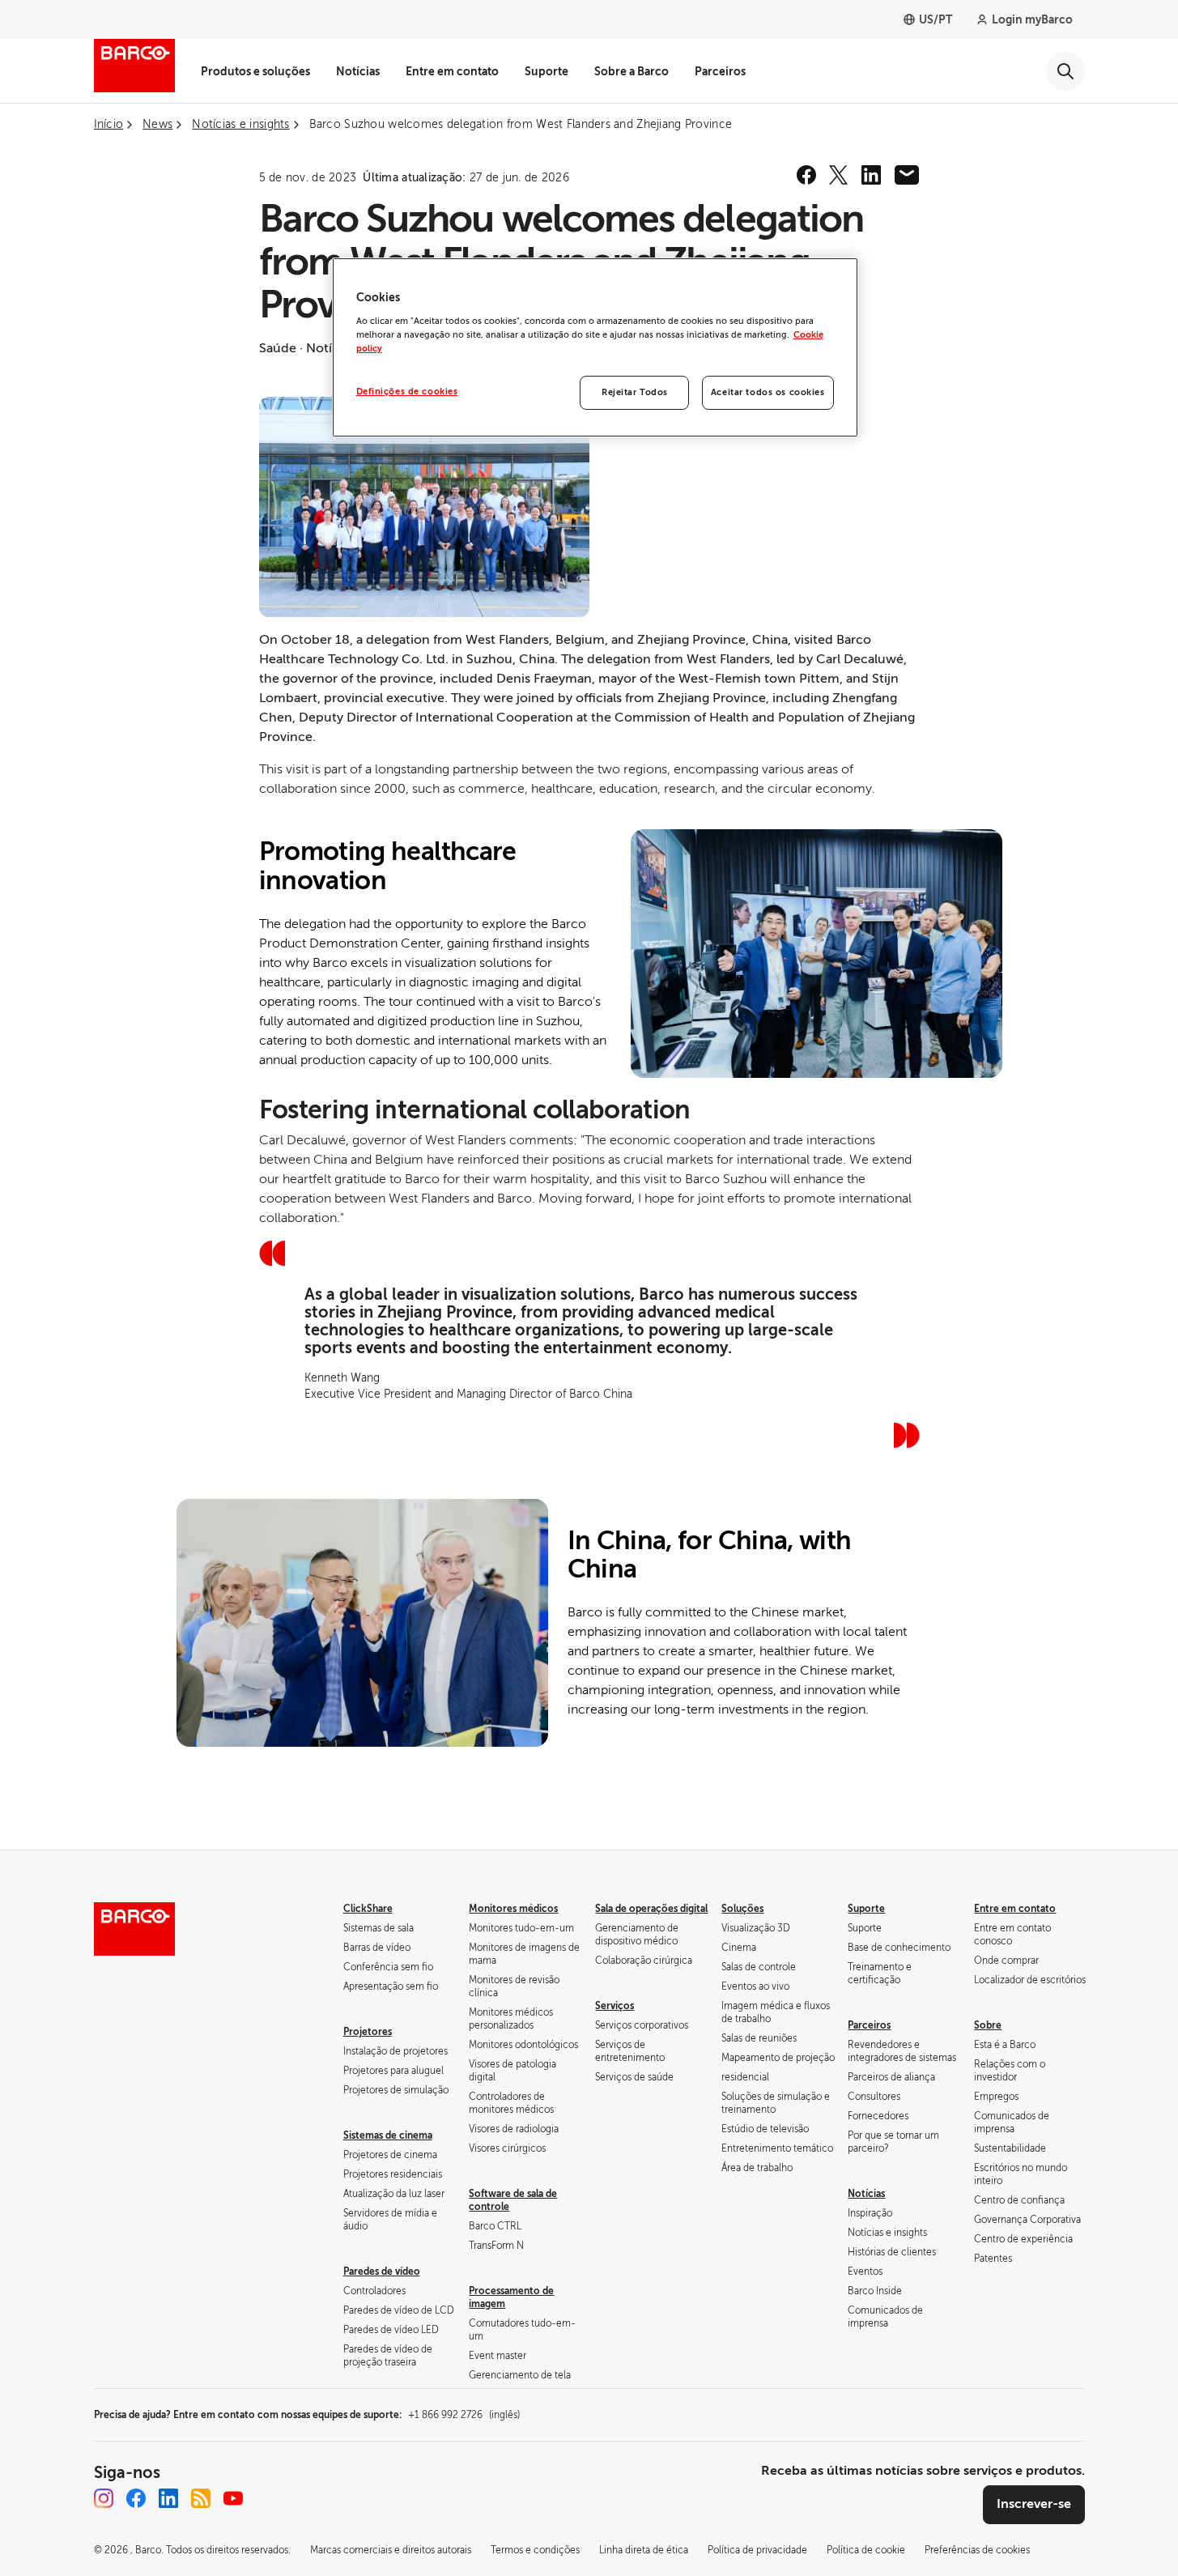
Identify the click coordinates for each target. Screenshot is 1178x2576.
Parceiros (720, 71)
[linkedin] (871, 175)
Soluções (742, 1909)
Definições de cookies (407, 392)
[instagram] (104, 2498)
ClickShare (368, 1909)
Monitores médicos (513, 1909)
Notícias (358, 71)
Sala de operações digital (651, 1909)
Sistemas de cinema (388, 2135)
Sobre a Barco (632, 71)
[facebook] (806, 175)
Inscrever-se (1034, 2504)
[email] (907, 175)
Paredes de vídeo (382, 2272)
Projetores (368, 2032)
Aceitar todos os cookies (768, 392)
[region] (595, 347)
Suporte (546, 71)
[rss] (201, 2498)
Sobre (988, 2025)
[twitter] (839, 175)
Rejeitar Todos (635, 392)
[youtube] (233, 2498)
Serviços (615, 2006)
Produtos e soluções (255, 71)
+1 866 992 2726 (464, 2415)
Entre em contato (452, 71)
